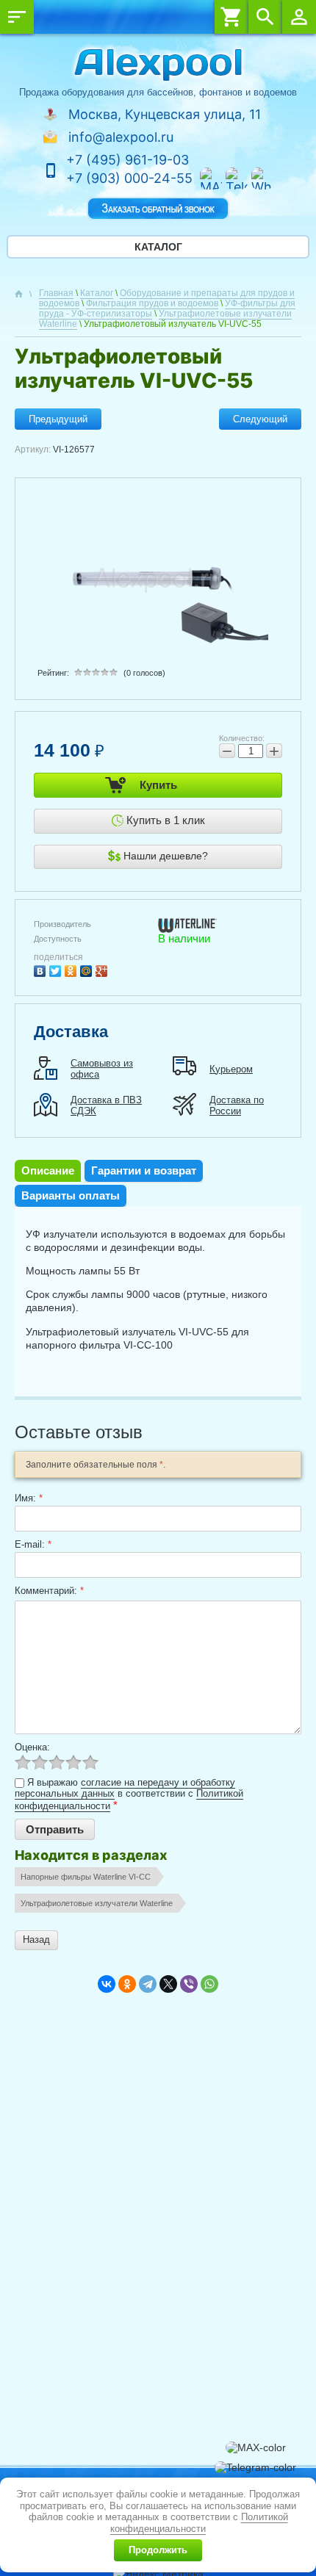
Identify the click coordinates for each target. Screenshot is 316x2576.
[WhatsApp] (209, 1984)
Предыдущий (58, 419)
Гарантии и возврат (144, 1170)
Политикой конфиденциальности (199, 2523)
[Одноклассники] (72, 969)
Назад (36, 1940)
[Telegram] (148, 1984)
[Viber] (189, 1984)
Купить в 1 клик (164, 820)
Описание (48, 1170)
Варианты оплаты (71, 1195)
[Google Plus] (103, 969)
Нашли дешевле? (164, 856)
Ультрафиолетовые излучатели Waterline (97, 1903)
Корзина (231, 17)
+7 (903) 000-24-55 (129, 178)
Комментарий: (49, 1591)
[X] (168, 1984)
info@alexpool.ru (121, 137)
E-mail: (33, 1544)
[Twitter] (57, 969)
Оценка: (32, 1747)
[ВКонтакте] (42, 969)
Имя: (29, 1498)
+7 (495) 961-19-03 (128, 160)
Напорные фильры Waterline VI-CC (86, 1877)
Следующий (260, 419)
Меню (17, 17)
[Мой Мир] (88, 969)
